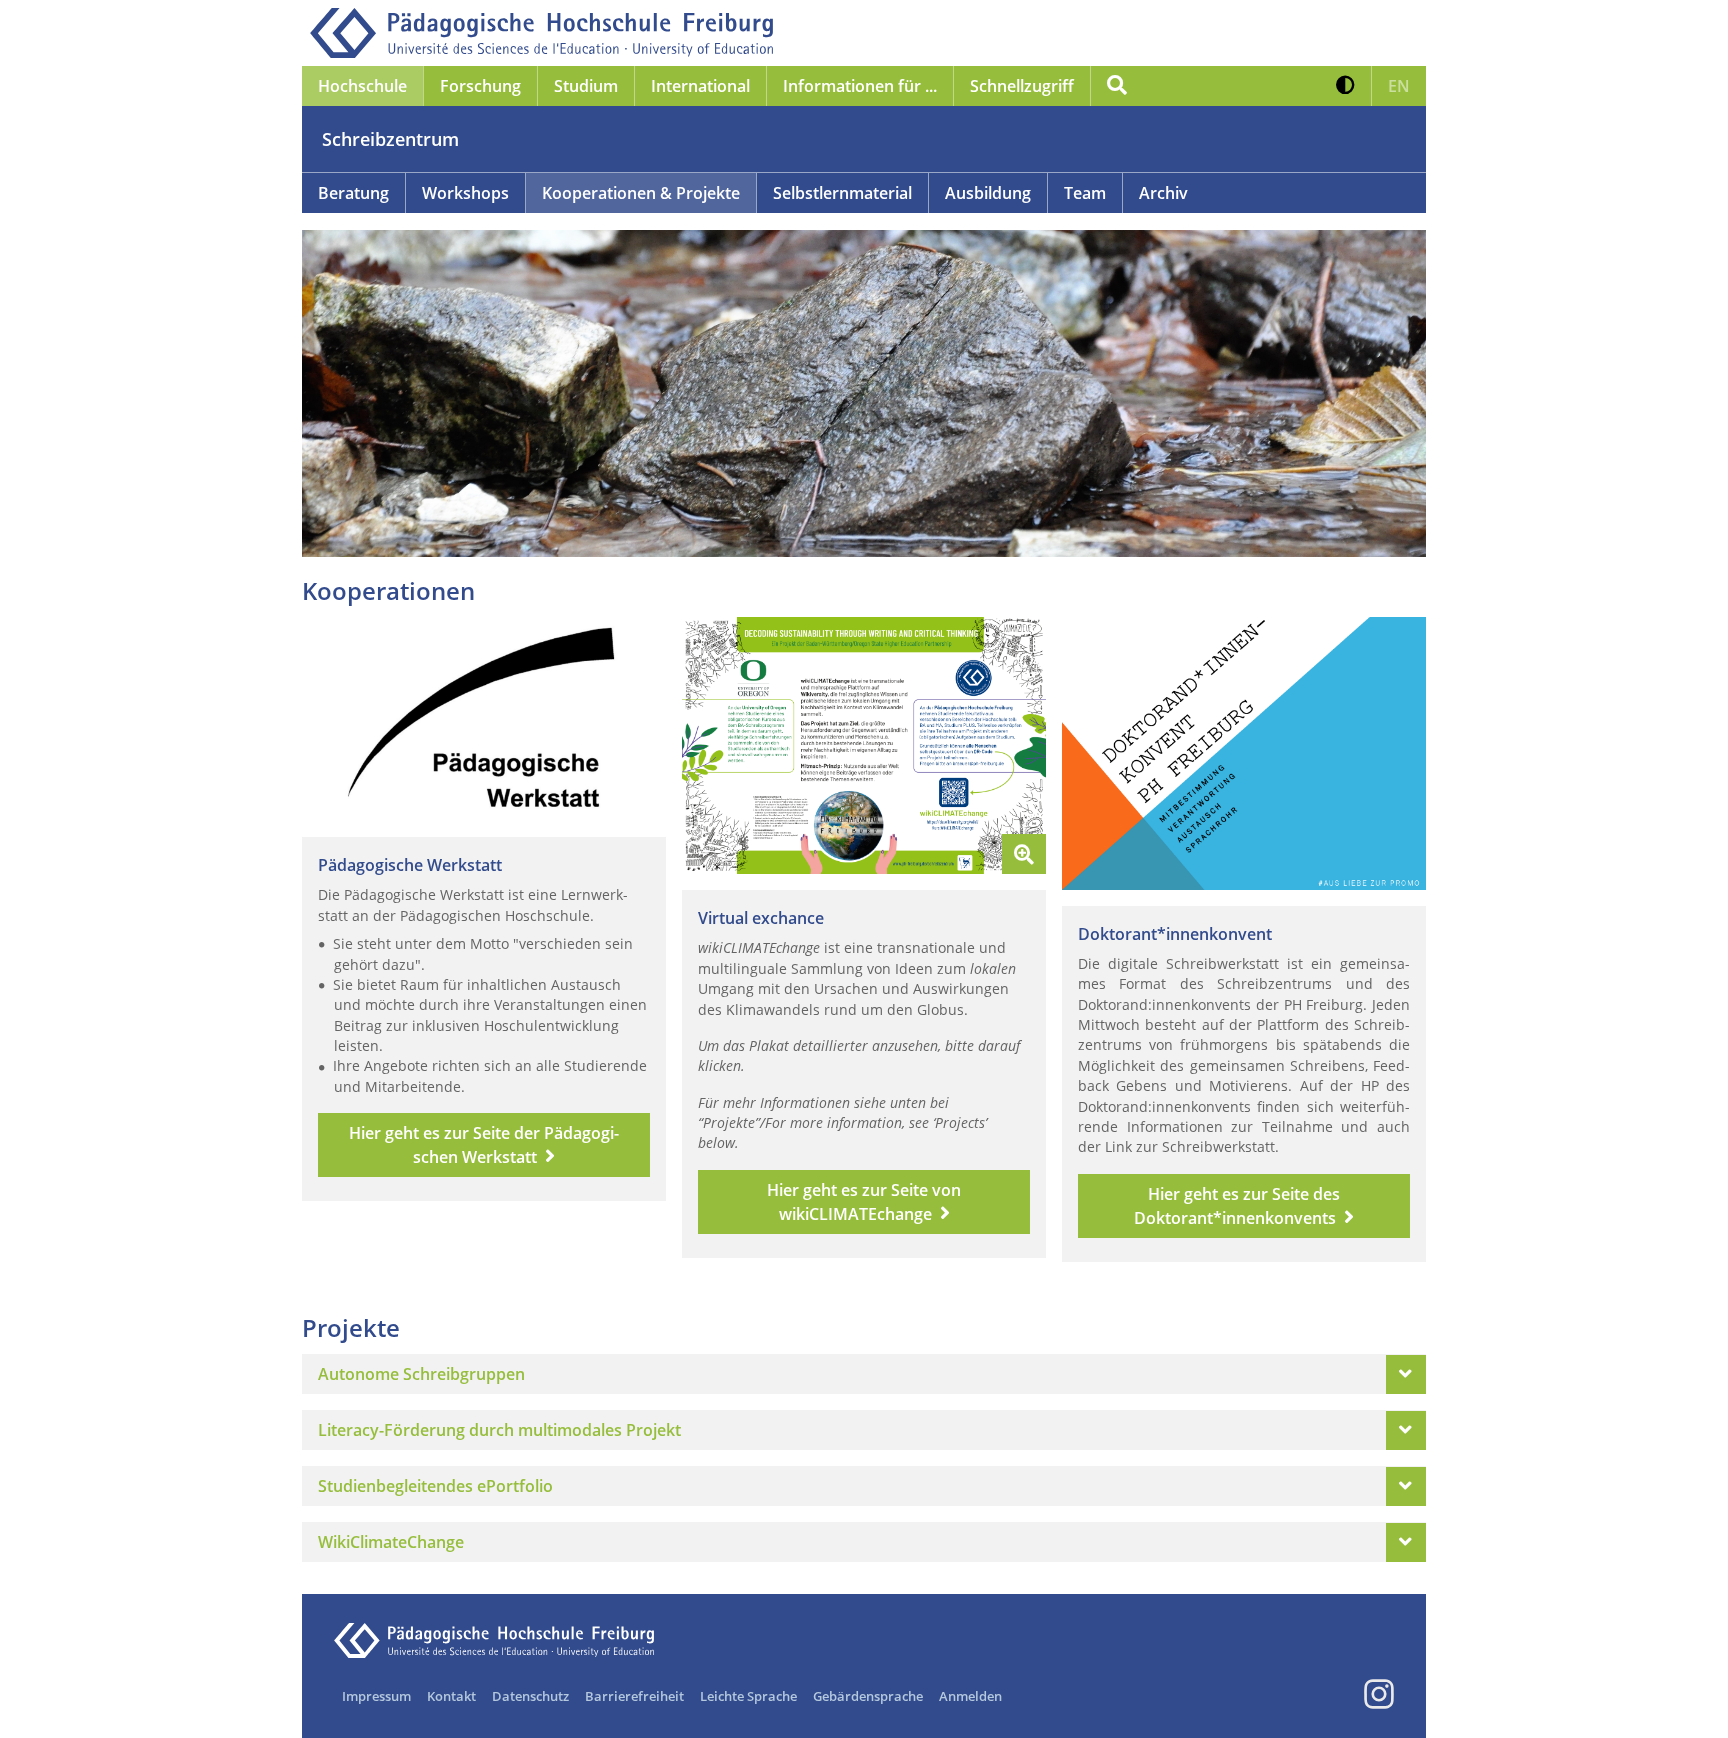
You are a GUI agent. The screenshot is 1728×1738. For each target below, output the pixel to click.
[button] (1345, 86)
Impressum (376, 1696)
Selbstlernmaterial (842, 193)
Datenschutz (530, 1696)
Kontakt (451, 1696)
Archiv (1163, 193)
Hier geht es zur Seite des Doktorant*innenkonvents (1237, 1206)
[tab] (864, 1374)
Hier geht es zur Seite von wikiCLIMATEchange (864, 1202)
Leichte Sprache (748, 1696)
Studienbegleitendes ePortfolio (435, 1486)
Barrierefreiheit (634, 1696)
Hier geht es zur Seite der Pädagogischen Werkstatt (484, 1145)
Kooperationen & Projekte (641, 193)
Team (1085, 193)
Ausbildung (988, 193)
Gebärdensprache (868, 1696)
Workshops (465, 193)
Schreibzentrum (390, 139)
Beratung (353, 193)
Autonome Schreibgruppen (421, 1374)
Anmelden (970, 1696)
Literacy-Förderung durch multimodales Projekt (499, 1430)
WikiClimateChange (391, 1542)
